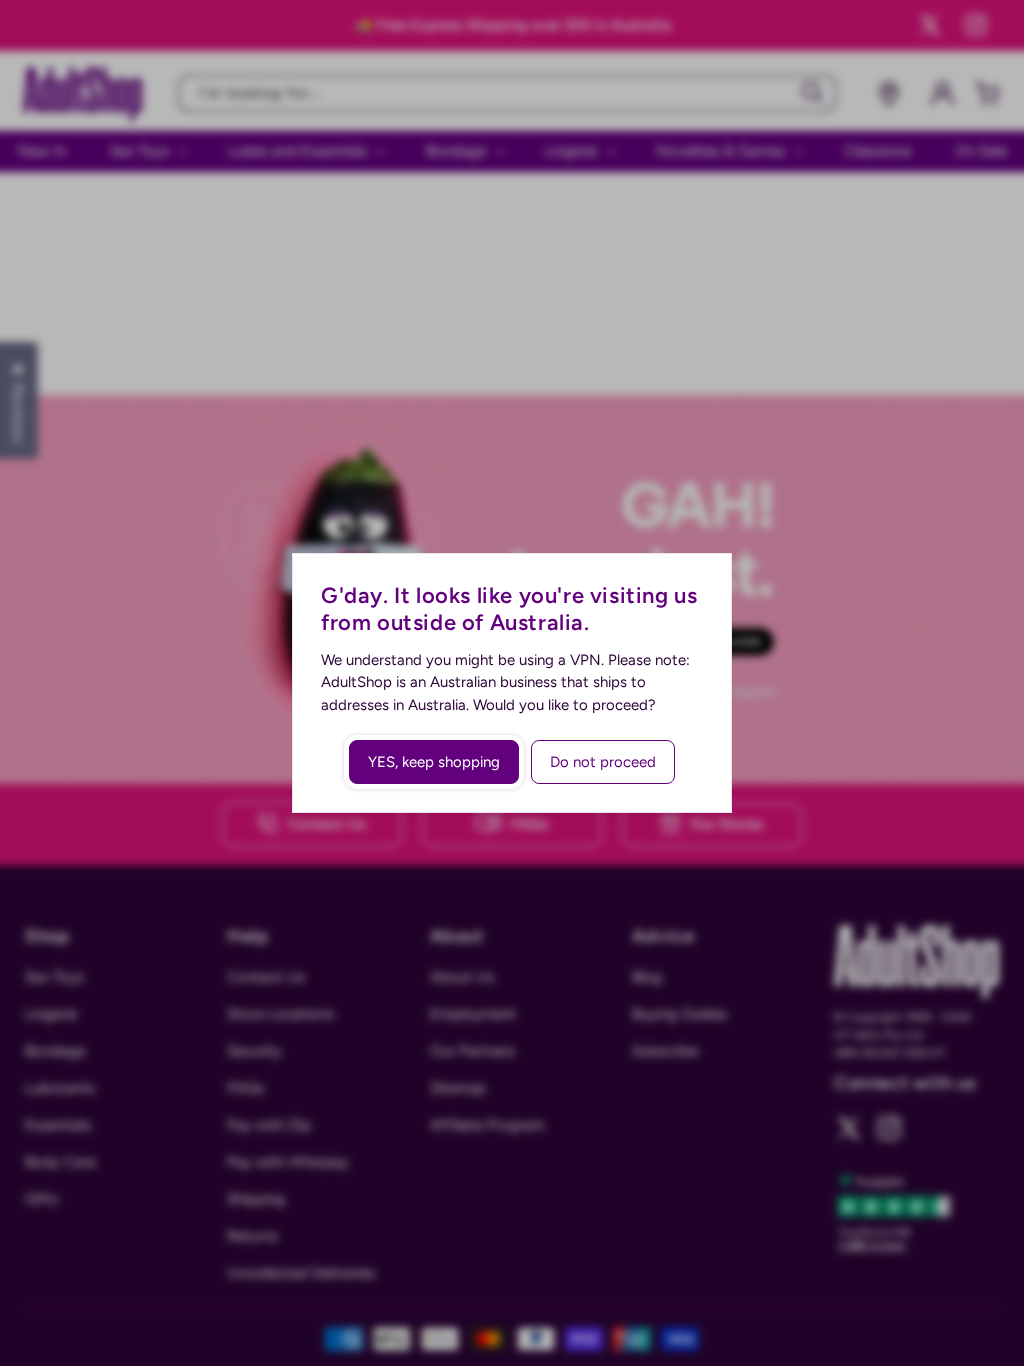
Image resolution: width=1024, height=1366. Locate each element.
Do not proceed (603, 762)
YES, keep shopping (434, 762)
